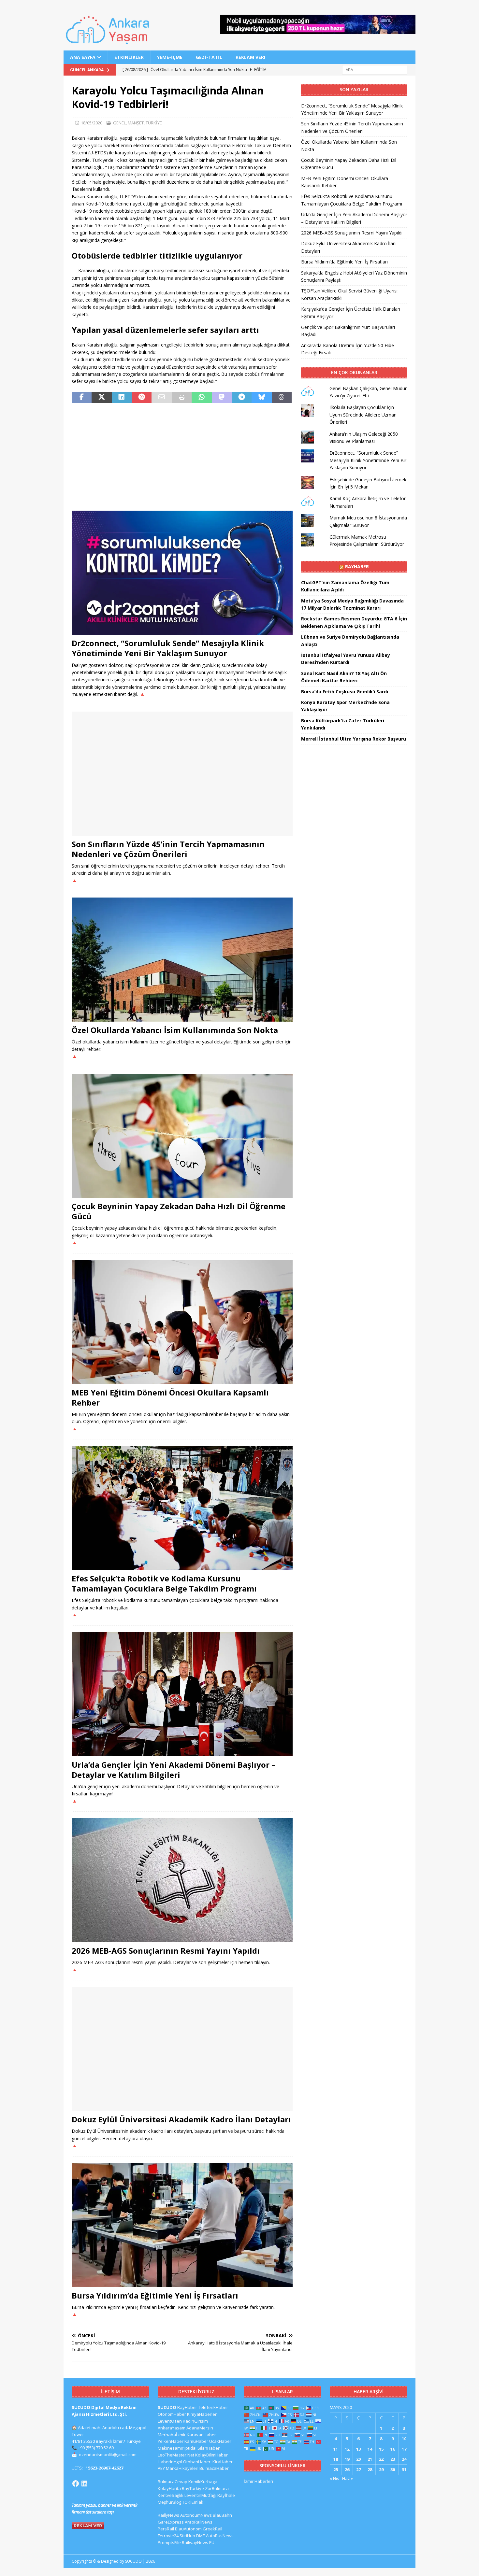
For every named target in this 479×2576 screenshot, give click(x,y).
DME (201, 2536)
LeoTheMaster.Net (176, 2455)
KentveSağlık (171, 2495)
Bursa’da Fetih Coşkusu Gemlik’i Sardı (345, 692)
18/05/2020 (92, 123)
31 (404, 2470)
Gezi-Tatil (209, 57)
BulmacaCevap (173, 2482)
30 (393, 2470)
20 (358, 2459)
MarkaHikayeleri (182, 2468)
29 (381, 2470)
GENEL (119, 123)
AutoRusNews (220, 2536)
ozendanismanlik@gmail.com (108, 2455)
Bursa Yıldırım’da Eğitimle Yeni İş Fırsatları (155, 2295)
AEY (161, 2468)
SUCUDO (167, 2407)
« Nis (334, 2478)
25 (336, 2470)
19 (347, 2459)
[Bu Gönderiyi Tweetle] (102, 398)
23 (393, 2459)
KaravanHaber (201, 2435)
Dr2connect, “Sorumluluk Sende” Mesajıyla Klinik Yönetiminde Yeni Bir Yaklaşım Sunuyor (168, 648)
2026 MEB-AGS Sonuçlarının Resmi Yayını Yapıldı (166, 1951)
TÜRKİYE (154, 123)
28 (370, 2470)
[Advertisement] (182, 457)
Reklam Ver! (250, 57)
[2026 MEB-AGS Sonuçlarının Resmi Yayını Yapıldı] (182, 1880)
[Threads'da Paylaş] (282, 398)
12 (347, 2449)
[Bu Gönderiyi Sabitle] (142, 398)
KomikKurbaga (203, 2482)
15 (381, 2449)
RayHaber (357, 566)
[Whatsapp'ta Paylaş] (202, 398)
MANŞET (136, 123)
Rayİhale (226, 2495)
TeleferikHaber (213, 2407)
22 (381, 2459)
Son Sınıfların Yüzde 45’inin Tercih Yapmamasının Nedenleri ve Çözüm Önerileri (168, 849)
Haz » (348, 2478)
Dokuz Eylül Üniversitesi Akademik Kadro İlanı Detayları (181, 2119)
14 (370, 2449)
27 (358, 2470)
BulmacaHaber (214, 2468)
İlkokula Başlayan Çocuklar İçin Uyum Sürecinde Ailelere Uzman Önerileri (363, 415)
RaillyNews (168, 2515)
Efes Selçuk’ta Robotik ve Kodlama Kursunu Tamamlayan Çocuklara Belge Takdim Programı (164, 1583)
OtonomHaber (172, 2414)
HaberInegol (170, 2462)
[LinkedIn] (84, 2484)
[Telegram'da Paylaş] (242, 398)
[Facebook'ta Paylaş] (82, 398)
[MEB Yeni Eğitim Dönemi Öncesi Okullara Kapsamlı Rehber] (182, 1322)
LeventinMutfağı (200, 2495)
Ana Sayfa (83, 57)
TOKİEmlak (193, 2502)
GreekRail (212, 2529)
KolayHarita (169, 2488)
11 (336, 2449)
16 (393, 2449)
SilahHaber (209, 2448)
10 (404, 2439)
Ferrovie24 (168, 2536)
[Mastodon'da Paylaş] (222, 398)
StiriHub (187, 2536)
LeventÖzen (170, 2421)
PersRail (166, 2529)
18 (336, 2459)
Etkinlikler (129, 57)
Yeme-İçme (170, 57)
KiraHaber (223, 2462)
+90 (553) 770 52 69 (96, 2448)
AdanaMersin (200, 2428)
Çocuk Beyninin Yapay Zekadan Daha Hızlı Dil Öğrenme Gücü (179, 1211)
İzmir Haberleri (258, 2481)
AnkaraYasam (172, 2428)
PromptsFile (169, 2542)
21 (370, 2459)
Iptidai (190, 2448)
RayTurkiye (193, 2488)
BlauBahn (222, 2515)
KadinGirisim (195, 2421)
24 (404, 2459)
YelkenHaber (171, 2441)
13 (358, 2449)
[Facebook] (76, 2484)
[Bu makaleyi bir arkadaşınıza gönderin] (161, 398)
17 (404, 2449)
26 (347, 2470)
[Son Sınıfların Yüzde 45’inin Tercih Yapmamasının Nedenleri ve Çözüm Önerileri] (182, 774)
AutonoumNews (196, 2515)
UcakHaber (220, 2441)
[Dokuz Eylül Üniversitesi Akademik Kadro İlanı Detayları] (182, 2049)
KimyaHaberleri (202, 2414)
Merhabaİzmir (172, 2435)
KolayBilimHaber (211, 2455)
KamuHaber (196, 2441)
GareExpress (171, 2522)
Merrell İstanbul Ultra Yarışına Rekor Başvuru (354, 739)
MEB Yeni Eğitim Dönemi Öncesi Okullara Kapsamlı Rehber (170, 1397)
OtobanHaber (197, 2462)
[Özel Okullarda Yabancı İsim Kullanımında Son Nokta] (182, 960)
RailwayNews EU (198, 2542)
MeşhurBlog (169, 2502)
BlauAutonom (188, 2529)
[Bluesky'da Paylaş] (261, 398)
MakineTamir (171, 2448)
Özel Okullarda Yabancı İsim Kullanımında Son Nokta (175, 1030)
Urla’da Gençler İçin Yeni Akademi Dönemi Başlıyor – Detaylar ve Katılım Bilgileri (174, 1770)
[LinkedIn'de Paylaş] (122, 398)
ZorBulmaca (217, 2488)
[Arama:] (375, 70)
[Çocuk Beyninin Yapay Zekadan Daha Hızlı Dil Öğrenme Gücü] (182, 1136)
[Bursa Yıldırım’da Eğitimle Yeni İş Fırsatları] (182, 2225)
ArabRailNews (199, 2522)
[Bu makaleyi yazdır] (182, 398)
